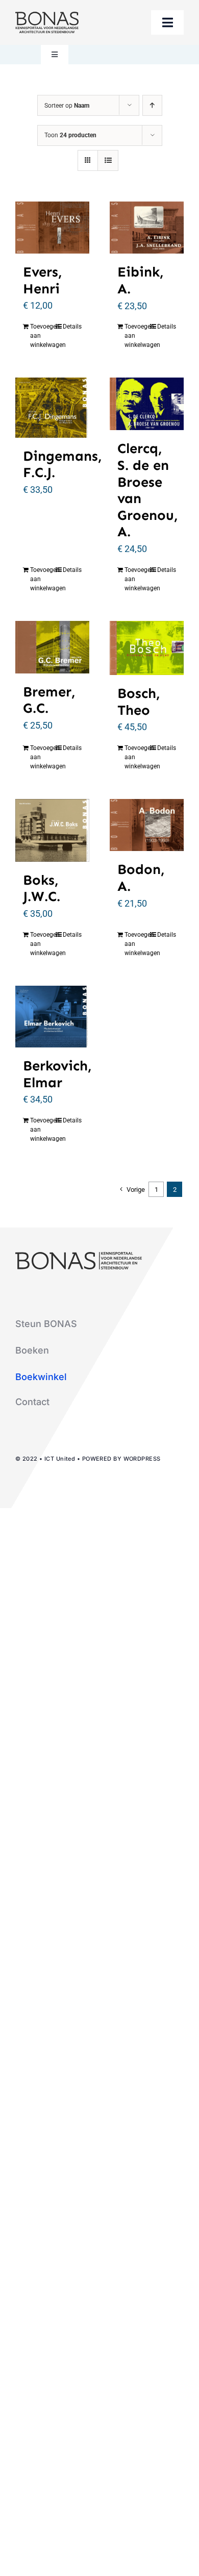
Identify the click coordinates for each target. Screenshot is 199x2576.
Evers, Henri (43, 280)
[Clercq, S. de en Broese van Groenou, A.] (147, 404)
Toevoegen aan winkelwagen (41, 336)
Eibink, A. (141, 280)
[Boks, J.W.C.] (52, 830)
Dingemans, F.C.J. (63, 464)
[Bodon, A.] (147, 825)
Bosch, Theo (139, 702)
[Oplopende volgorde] (152, 105)
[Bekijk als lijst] (108, 160)
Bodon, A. (141, 878)
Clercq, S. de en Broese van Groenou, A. (148, 490)
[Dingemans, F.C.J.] (52, 407)
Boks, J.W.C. (42, 888)
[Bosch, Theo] (147, 648)
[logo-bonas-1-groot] (47, 16)
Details (72, 327)
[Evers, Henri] (52, 228)
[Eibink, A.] (147, 228)
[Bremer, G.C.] (52, 647)
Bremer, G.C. (49, 700)
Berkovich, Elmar (57, 1074)
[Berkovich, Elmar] (52, 1017)
